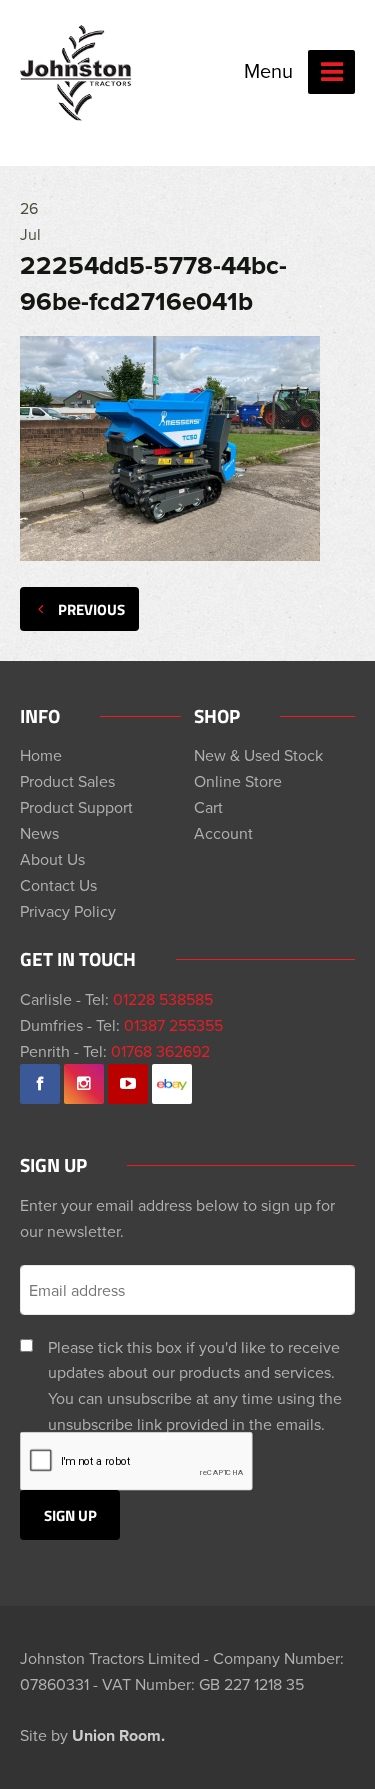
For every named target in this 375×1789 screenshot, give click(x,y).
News (39, 833)
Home (41, 755)
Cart (208, 807)
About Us (52, 859)
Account (223, 833)
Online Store (238, 781)
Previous (91, 609)
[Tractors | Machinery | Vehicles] (77, 73)
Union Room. (118, 1735)
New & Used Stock (258, 755)
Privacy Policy (68, 911)
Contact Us (58, 885)
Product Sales (67, 781)
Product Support (76, 807)
